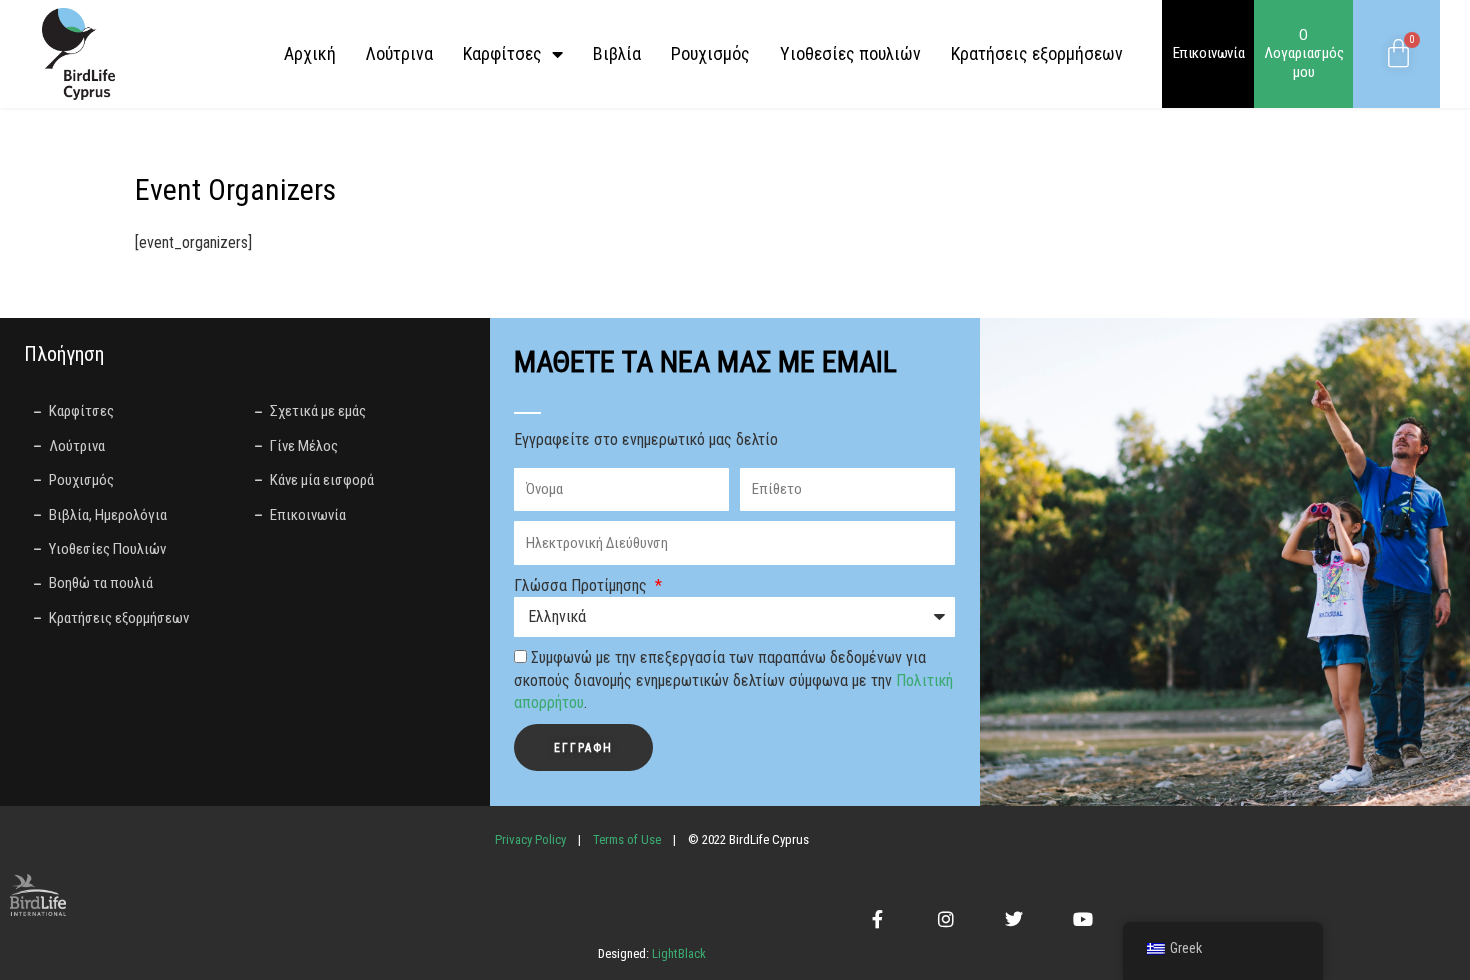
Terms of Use (627, 839)
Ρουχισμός (710, 53)
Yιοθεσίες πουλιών (850, 53)
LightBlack (677, 953)
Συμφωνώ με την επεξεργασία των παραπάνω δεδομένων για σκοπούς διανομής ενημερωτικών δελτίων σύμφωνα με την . (733, 680)
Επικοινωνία (1209, 53)
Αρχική (310, 53)
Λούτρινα (399, 53)
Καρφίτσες (502, 53)
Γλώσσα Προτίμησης (582, 585)
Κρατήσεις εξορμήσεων (1037, 53)
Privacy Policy (530, 839)
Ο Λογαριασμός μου (1304, 54)
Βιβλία (617, 53)
